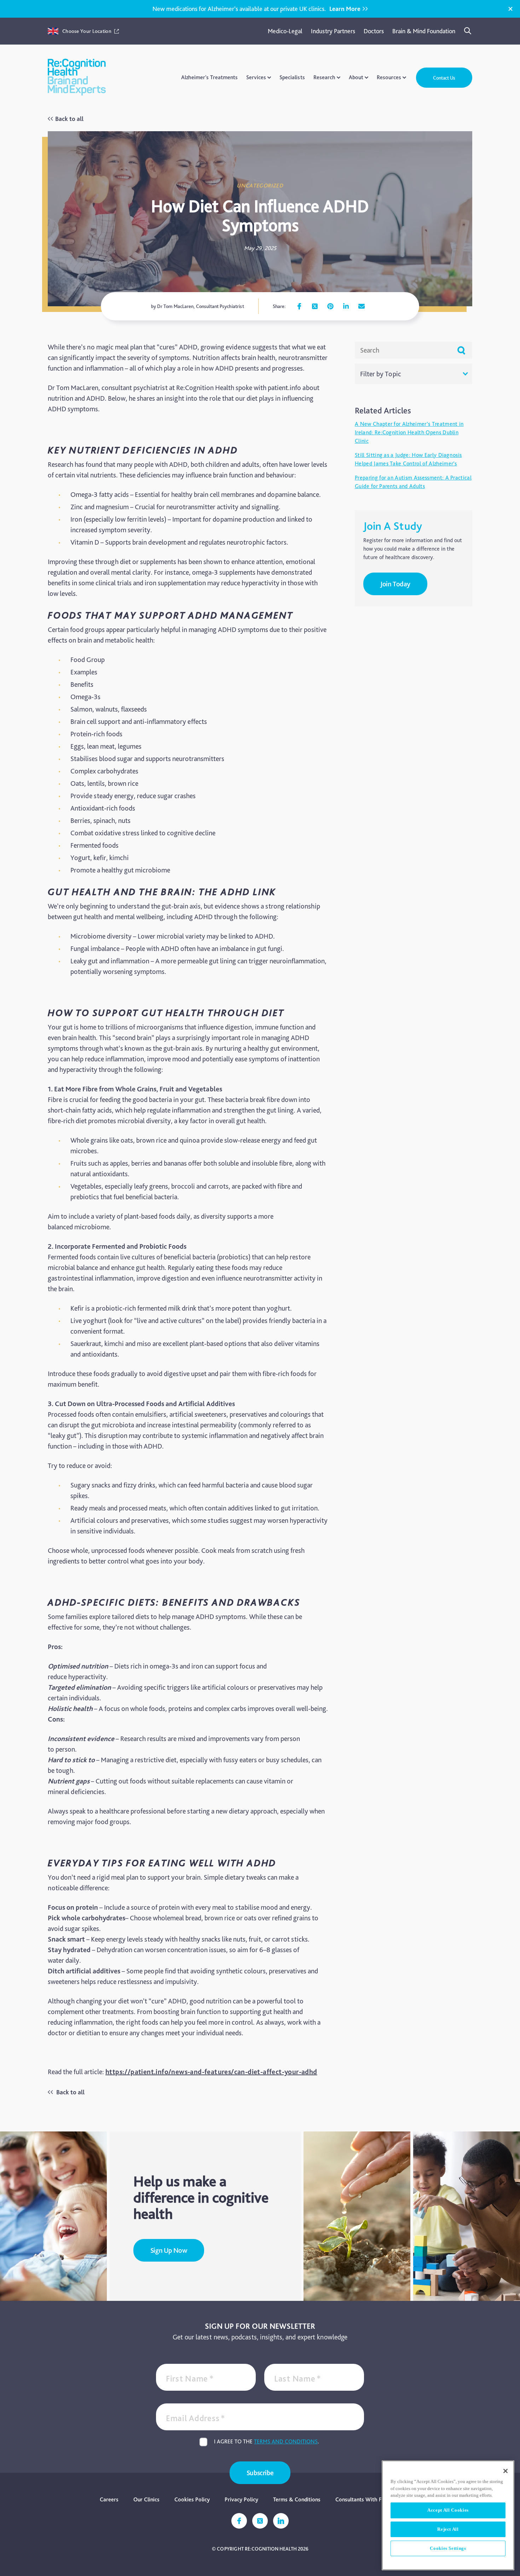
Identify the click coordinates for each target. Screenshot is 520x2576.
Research (324, 77)
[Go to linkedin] (346, 306)
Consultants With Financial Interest (378, 2499)
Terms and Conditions (286, 2441)
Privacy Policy (241, 2499)
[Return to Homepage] (77, 78)
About (356, 77)
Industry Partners (333, 31)
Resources (389, 77)
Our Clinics (146, 2499)
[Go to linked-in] (281, 2521)
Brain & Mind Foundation (424, 31)
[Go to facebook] (299, 306)
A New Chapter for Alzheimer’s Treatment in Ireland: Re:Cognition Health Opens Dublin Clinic (409, 432)
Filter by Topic (381, 374)
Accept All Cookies (448, 2510)
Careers (109, 2499)
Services (256, 77)
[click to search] (461, 350)
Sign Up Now (169, 2250)
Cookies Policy (192, 2499)
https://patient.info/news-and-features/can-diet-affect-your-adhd (211, 2072)
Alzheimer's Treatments (209, 77)
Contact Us (444, 78)
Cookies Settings (448, 2548)
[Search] (468, 31)
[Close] (510, 9)
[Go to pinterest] (330, 306)
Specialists (292, 77)
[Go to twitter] (315, 306)
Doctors (374, 31)
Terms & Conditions (297, 2499)
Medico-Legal (285, 31)
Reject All (448, 2529)
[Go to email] (362, 306)
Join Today (395, 584)
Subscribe (260, 2473)
